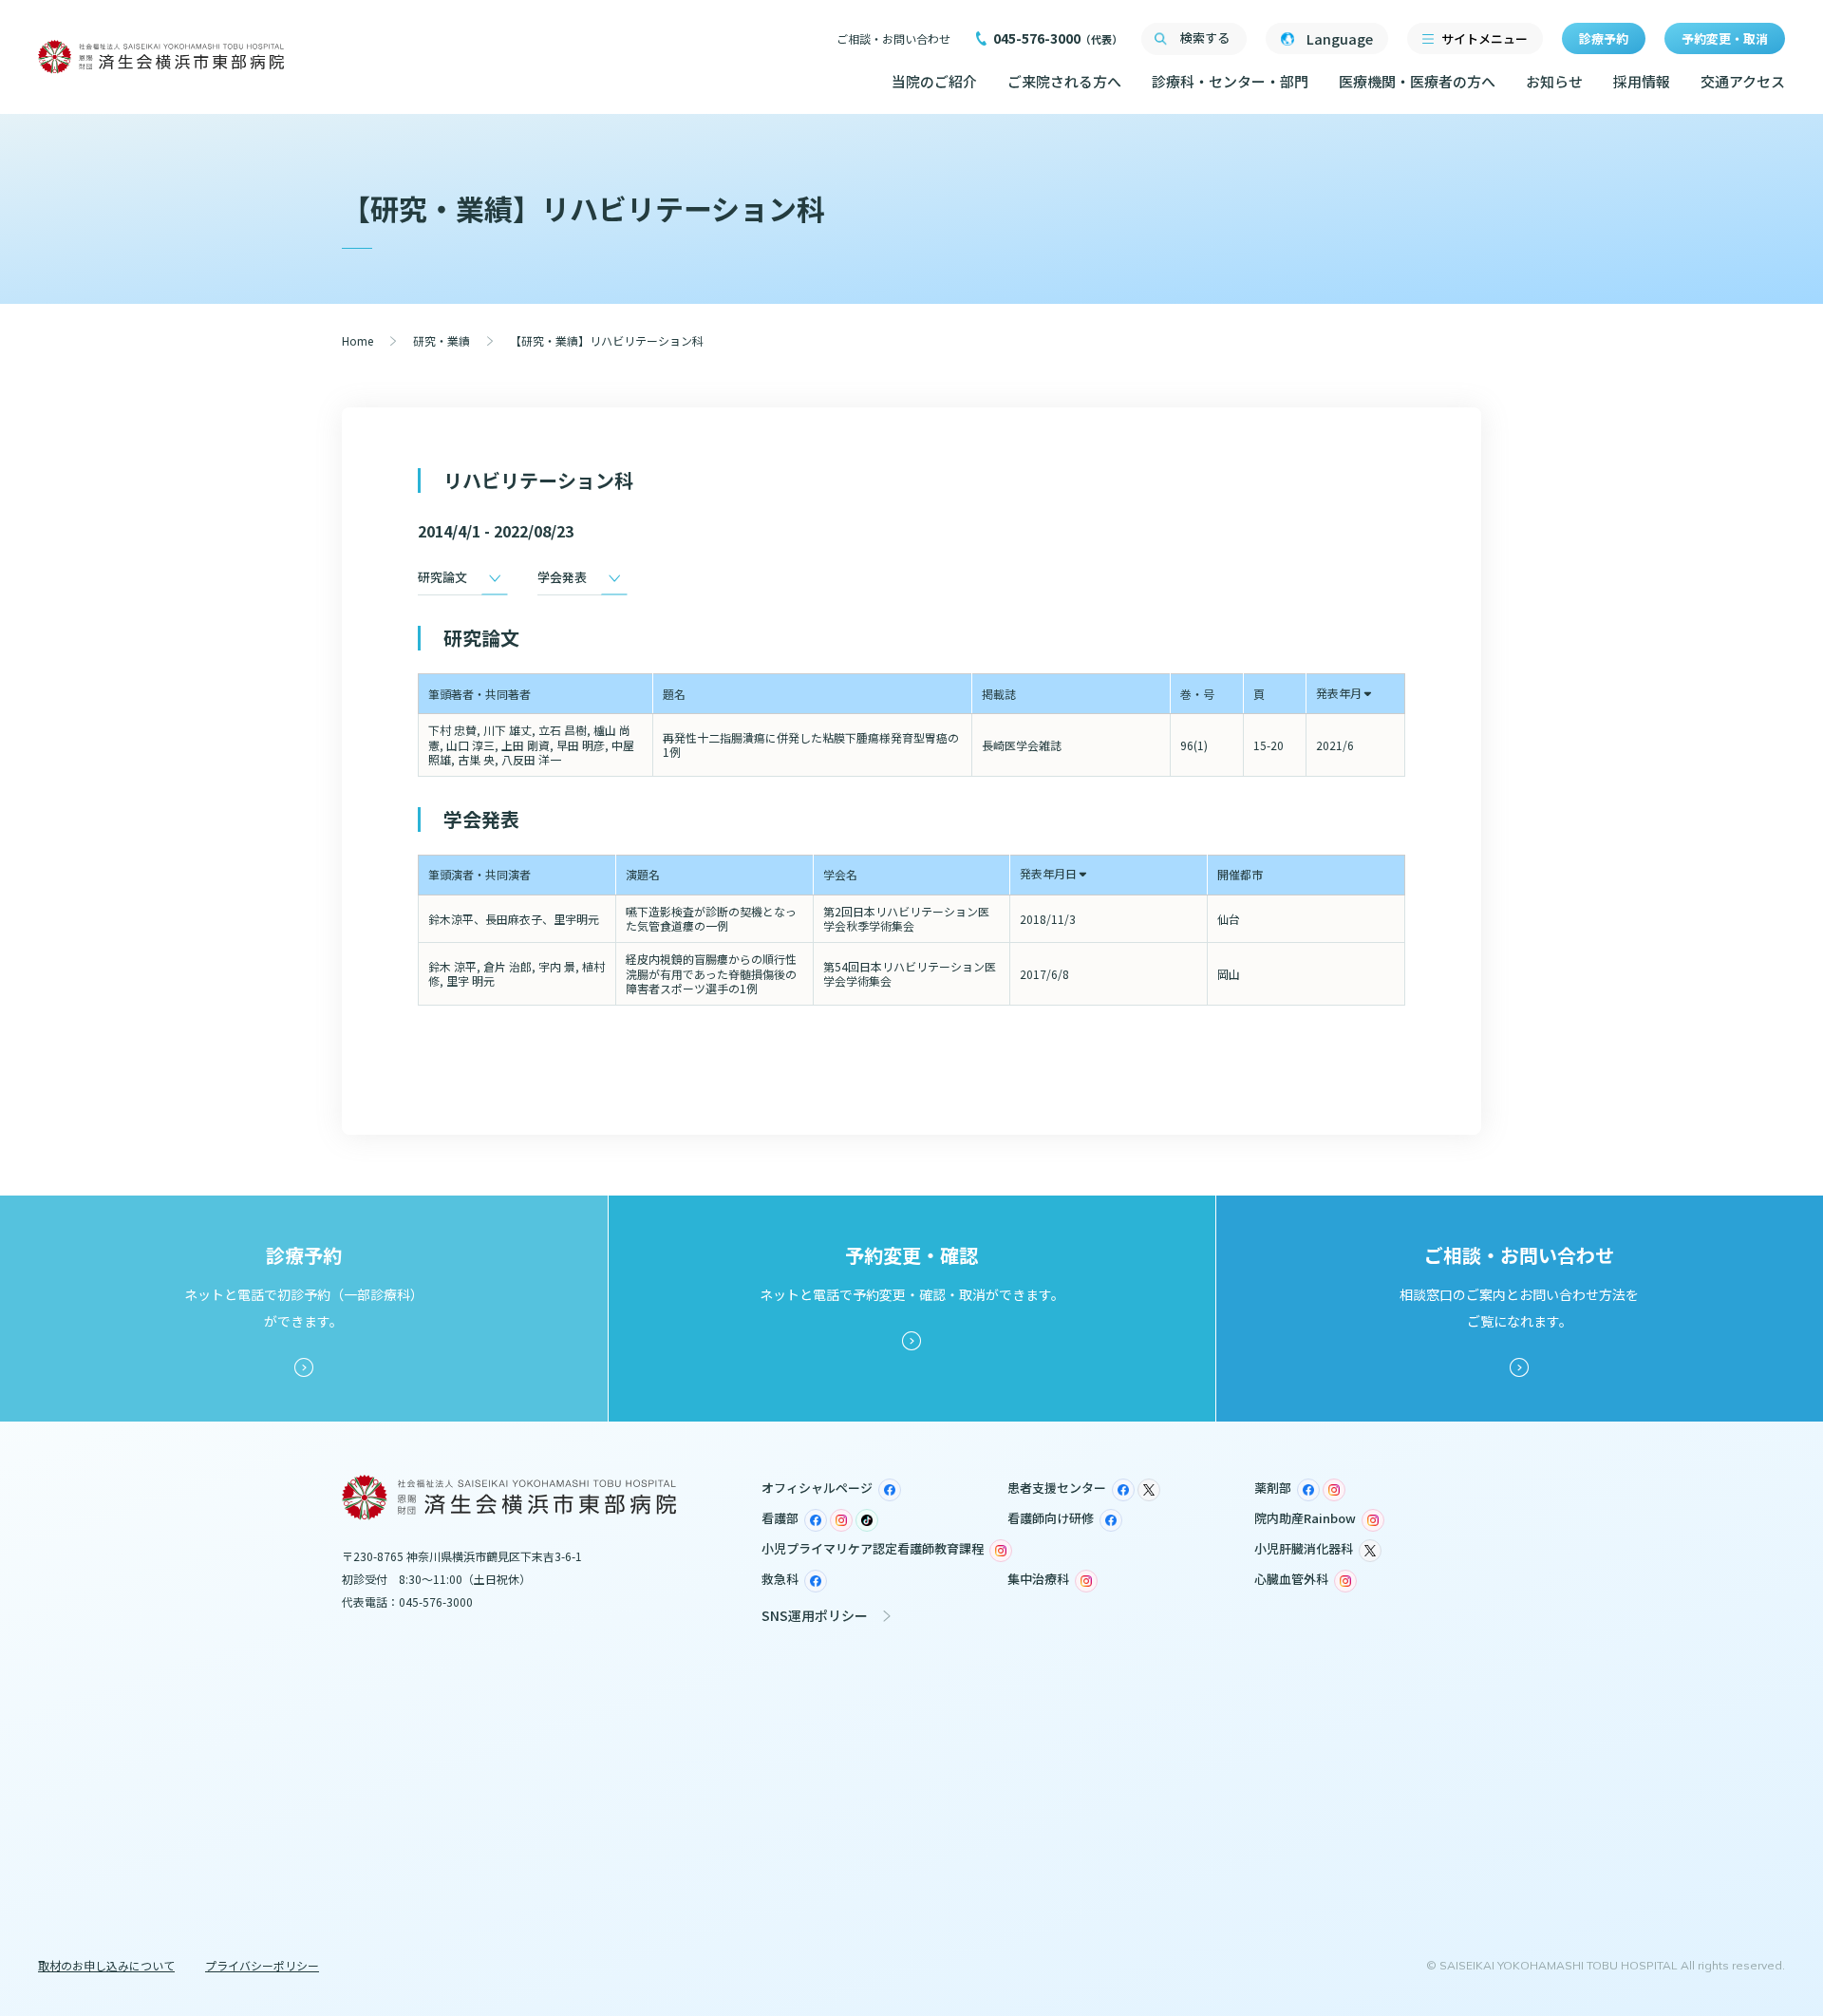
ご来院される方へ (1064, 81)
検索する (1205, 38)
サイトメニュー (1485, 38)
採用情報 (1642, 81)
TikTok (867, 1520)
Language (1340, 38)
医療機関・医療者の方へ (1417, 81)
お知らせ (1554, 81)
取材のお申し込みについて (106, 1965)
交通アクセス (1743, 81)
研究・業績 (442, 340)
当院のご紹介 (934, 81)
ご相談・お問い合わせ (893, 38)
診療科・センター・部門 (1230, 81)
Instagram (1334, 1490)
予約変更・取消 (1725, 38)
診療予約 (1604, 38)
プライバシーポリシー (262, 1965)
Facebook (890, 1490)
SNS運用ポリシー (815, 1615)
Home (357, 340)
